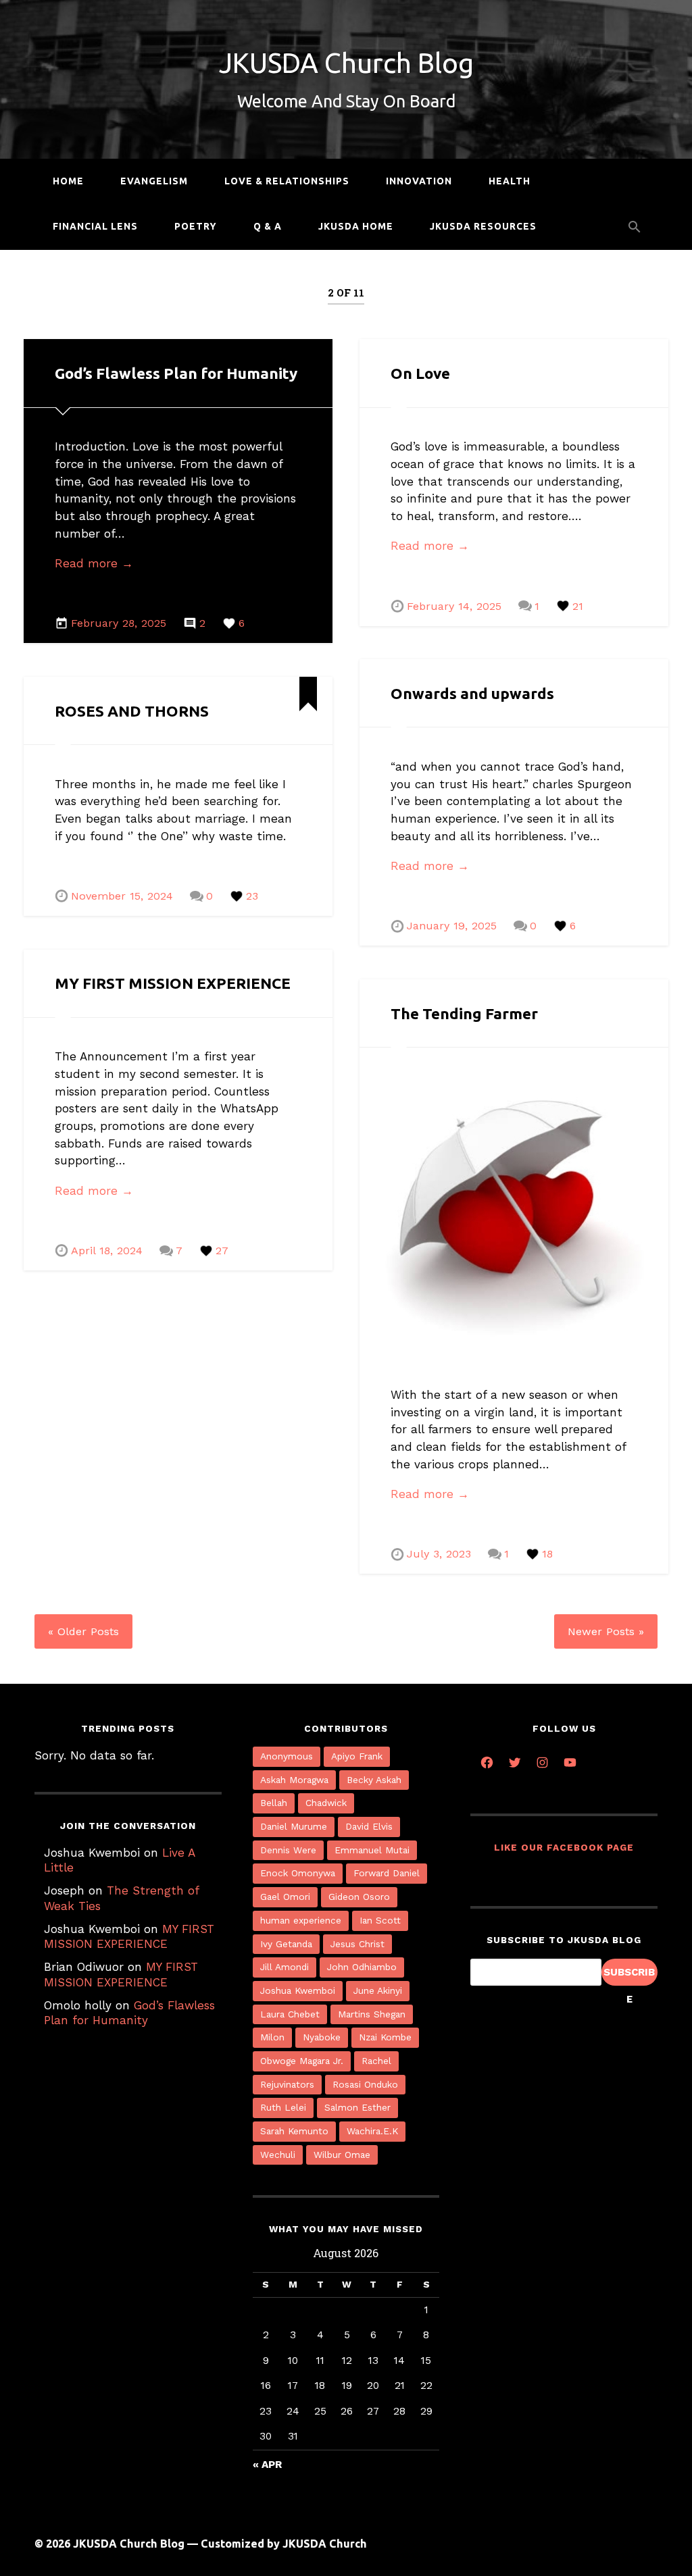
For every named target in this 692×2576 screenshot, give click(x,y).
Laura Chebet (290, 2014)
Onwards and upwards (472, 693)
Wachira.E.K (372, 2131)
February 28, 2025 (119, 623)
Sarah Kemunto (294, 2131)
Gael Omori (285, 1897)
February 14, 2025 (454, 606)
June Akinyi (378, 1990)
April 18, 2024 (107, 1251)
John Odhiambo (362, 1967)
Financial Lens (95, 226)
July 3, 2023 (439, 1554)
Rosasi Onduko (365, 2084)
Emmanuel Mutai (372, 1850)
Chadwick (326, 1803)
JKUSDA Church (325, 2544)
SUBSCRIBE (629, 1976)
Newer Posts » (606, 1631)
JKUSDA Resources (483, 226)
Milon (272, 2037)
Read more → (94, 563)
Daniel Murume (294, 1826)
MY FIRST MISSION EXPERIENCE (173, 983)
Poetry (196, 226)
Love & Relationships (287, 181)
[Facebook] (487, 1761)
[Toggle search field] (635, 227)
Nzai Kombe (385, 2037)
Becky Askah (374, 1780)
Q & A (268, 226)
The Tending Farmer (464, 1013)
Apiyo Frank (357, 1756)
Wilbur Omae (342, 2155)
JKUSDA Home (356, 226)
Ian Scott (380, 1920)
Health (510, 181)
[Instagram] (542, 1761)
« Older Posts (83, 1631)
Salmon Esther (357, 2107)
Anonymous (287, 1756)
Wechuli (278, 2155)
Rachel (376, 2061)
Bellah (274, 1803)
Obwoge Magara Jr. (302, 2061)
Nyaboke (322, 2037)
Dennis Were (288, 1850)
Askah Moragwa (294, 1780)
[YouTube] (570, 1761)
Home (68, 181)
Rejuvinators (287, 2084)
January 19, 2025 (452, 926)
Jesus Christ (357, 1944)
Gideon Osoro (359, 1897)
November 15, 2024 (122, 896)
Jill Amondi (285, 1967)
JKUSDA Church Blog (346, 63)
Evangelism (154, 181)
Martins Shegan (372, 2014)
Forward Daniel (387, 1873)
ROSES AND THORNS (132, 711)
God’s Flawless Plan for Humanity (176, 373)
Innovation (419, 181)
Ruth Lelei (283, 2107)
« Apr (267, 2465)
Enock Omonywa (298, 1873)
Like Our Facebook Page (564, 1847)
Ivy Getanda (286, 1944)
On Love (420, 373)
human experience (301, 1920)
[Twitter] (515, 1761)
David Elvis (369, 1826)
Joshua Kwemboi (298, 1990)
